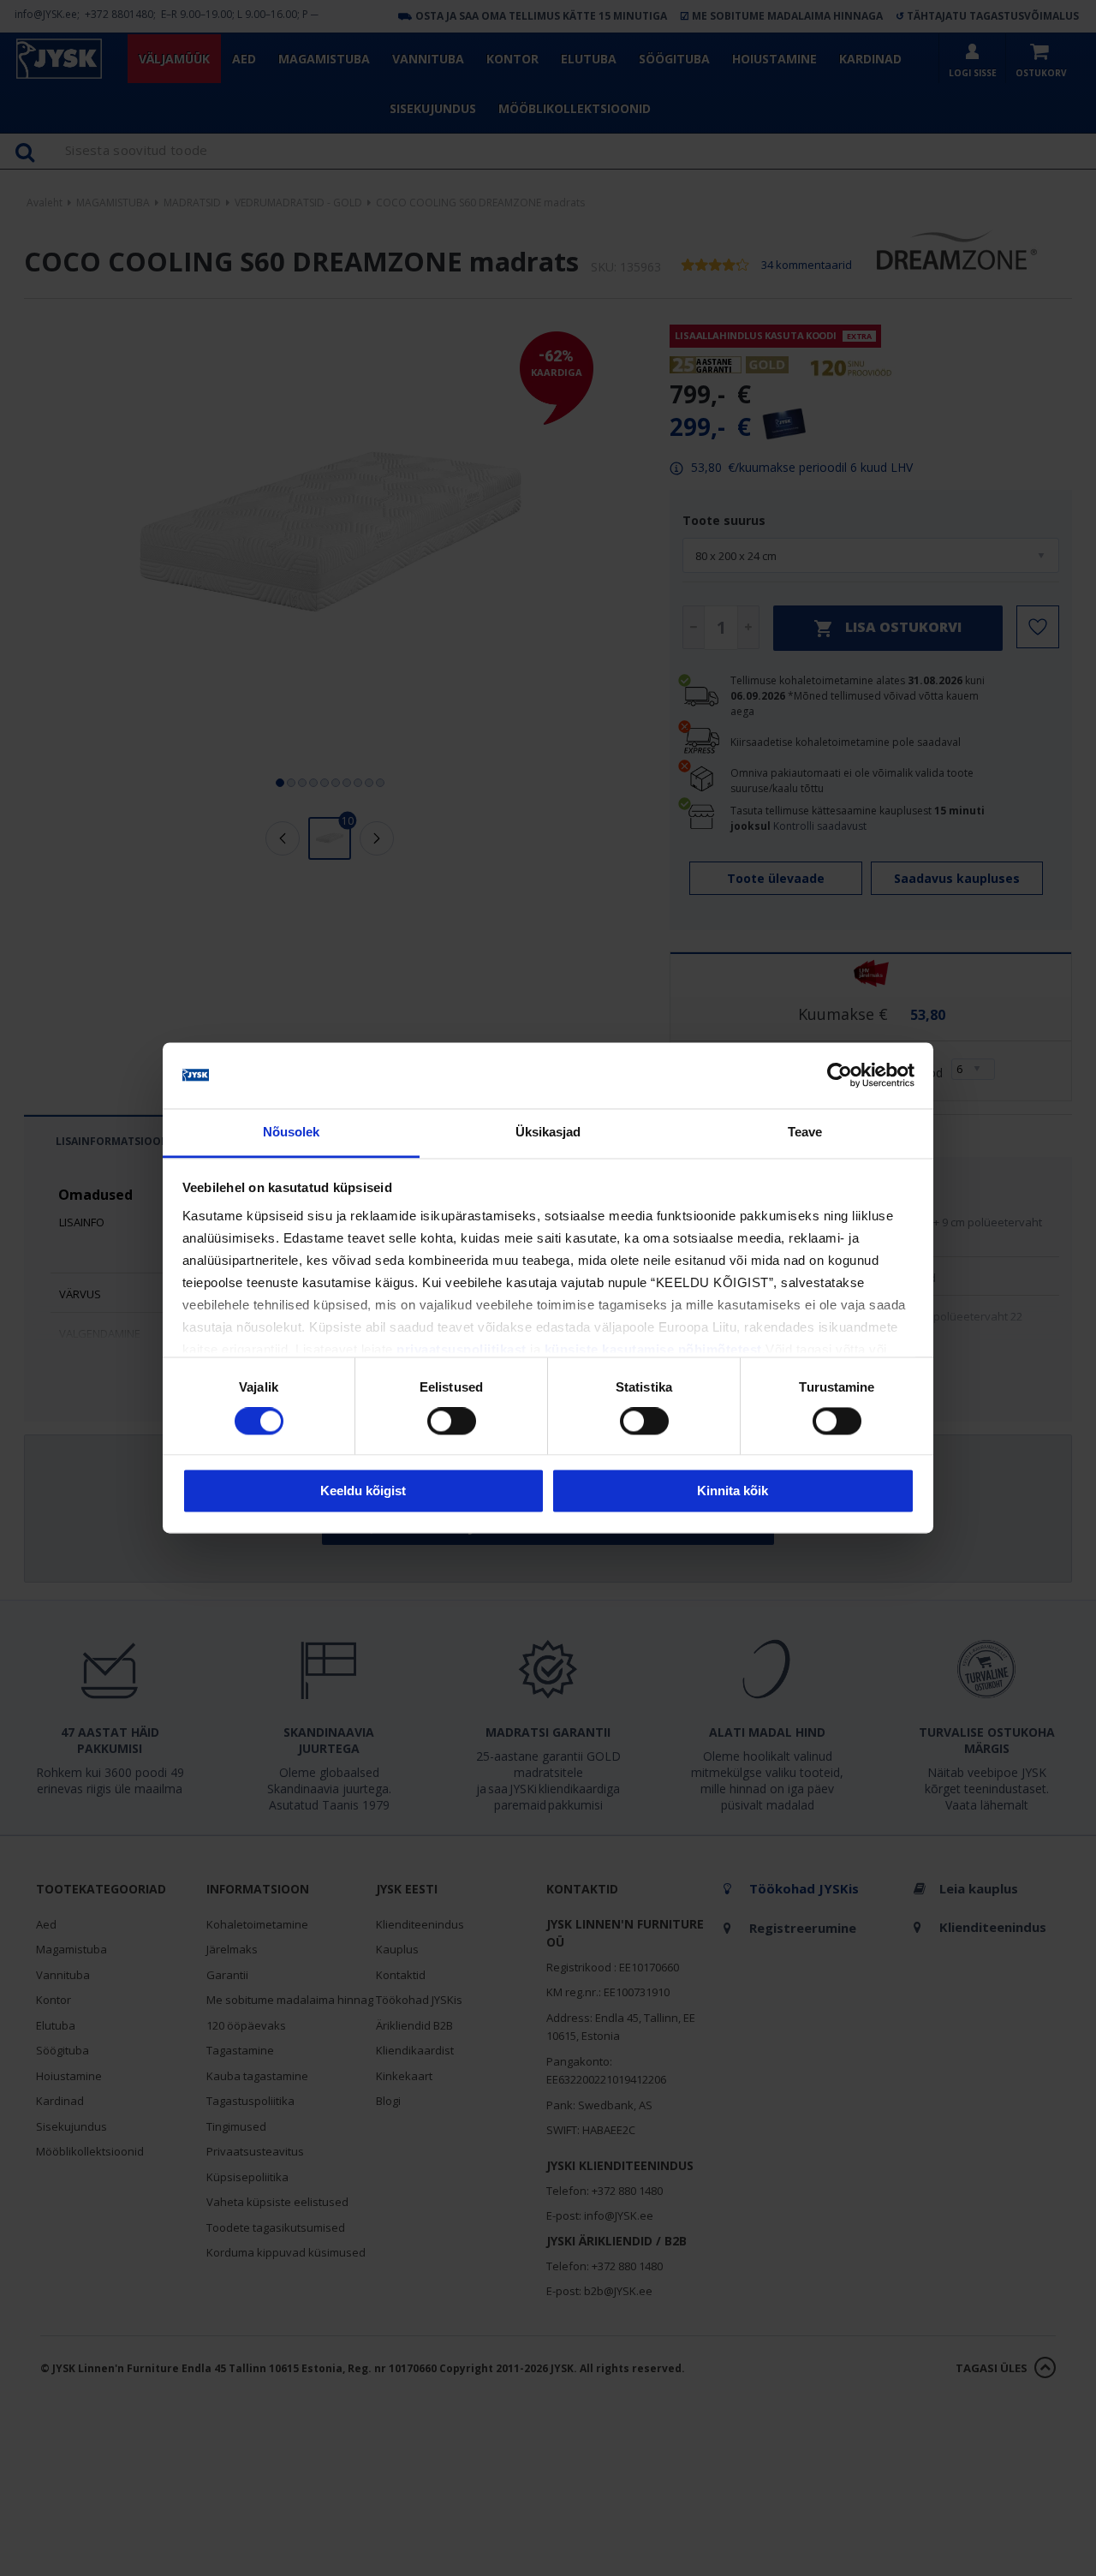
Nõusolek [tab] (292, 1132)
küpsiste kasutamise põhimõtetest (653, 1349)
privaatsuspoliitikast (462, 1349)
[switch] (452, 1422)
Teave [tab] (805, 1132)
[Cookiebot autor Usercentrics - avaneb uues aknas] (840, 1076)
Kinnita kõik (733, 1491)
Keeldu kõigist (363, 1491)
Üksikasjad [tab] (548, 1132)
